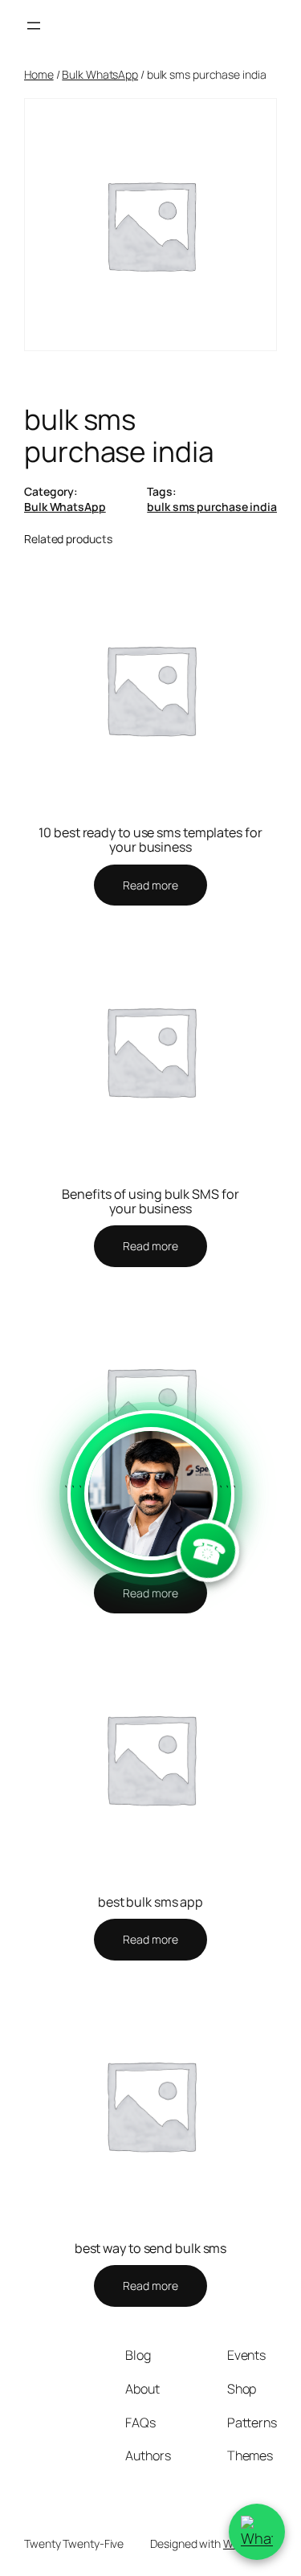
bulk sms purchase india (212, 507)
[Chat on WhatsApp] (257, 2532)
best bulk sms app (150, 1902)
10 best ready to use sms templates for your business (150, 840)
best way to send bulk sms (151, 2248)
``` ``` (151, 1529)
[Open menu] (34, 26)
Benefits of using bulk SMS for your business (150, 1201)
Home (39, 74)
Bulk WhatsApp (100, 74)
